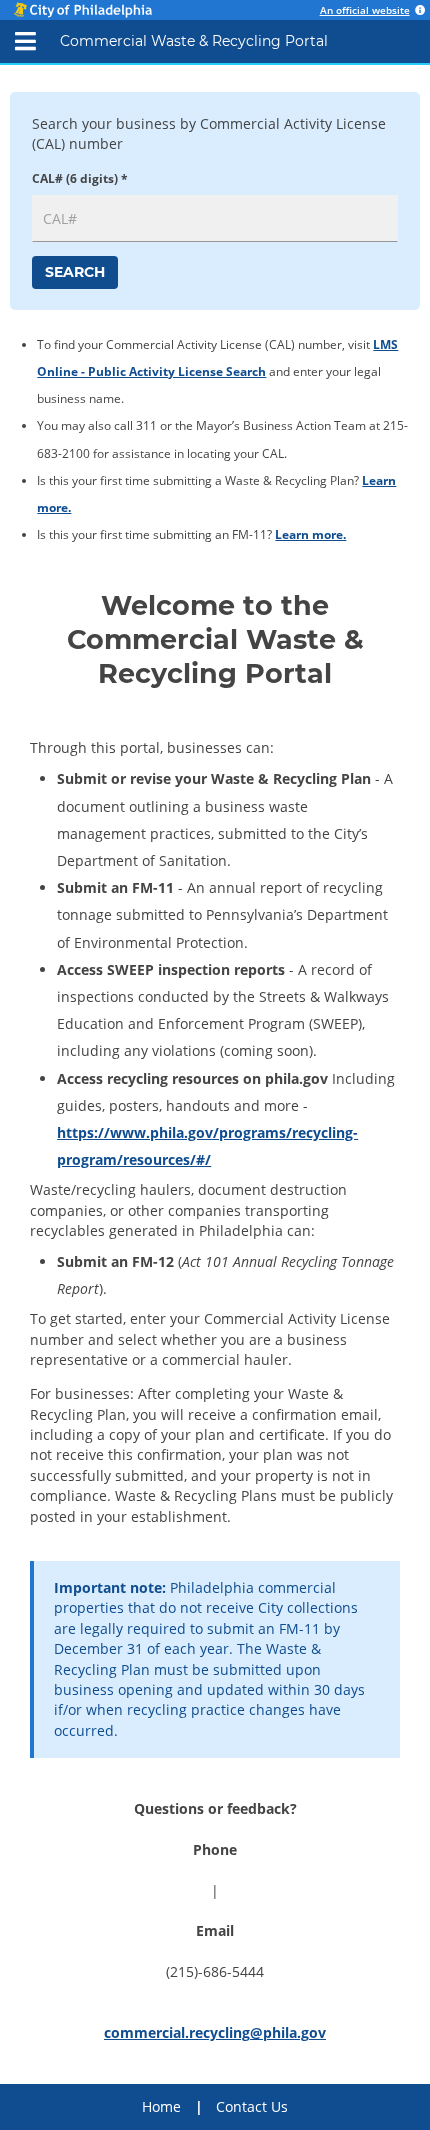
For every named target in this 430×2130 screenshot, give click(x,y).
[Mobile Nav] (25, 41)
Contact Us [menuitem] (252, 2106)
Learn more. (310, 534)
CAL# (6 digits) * (80, 178)
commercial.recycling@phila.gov (215, 2032)
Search (75, 272)
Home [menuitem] (161, 2106)
